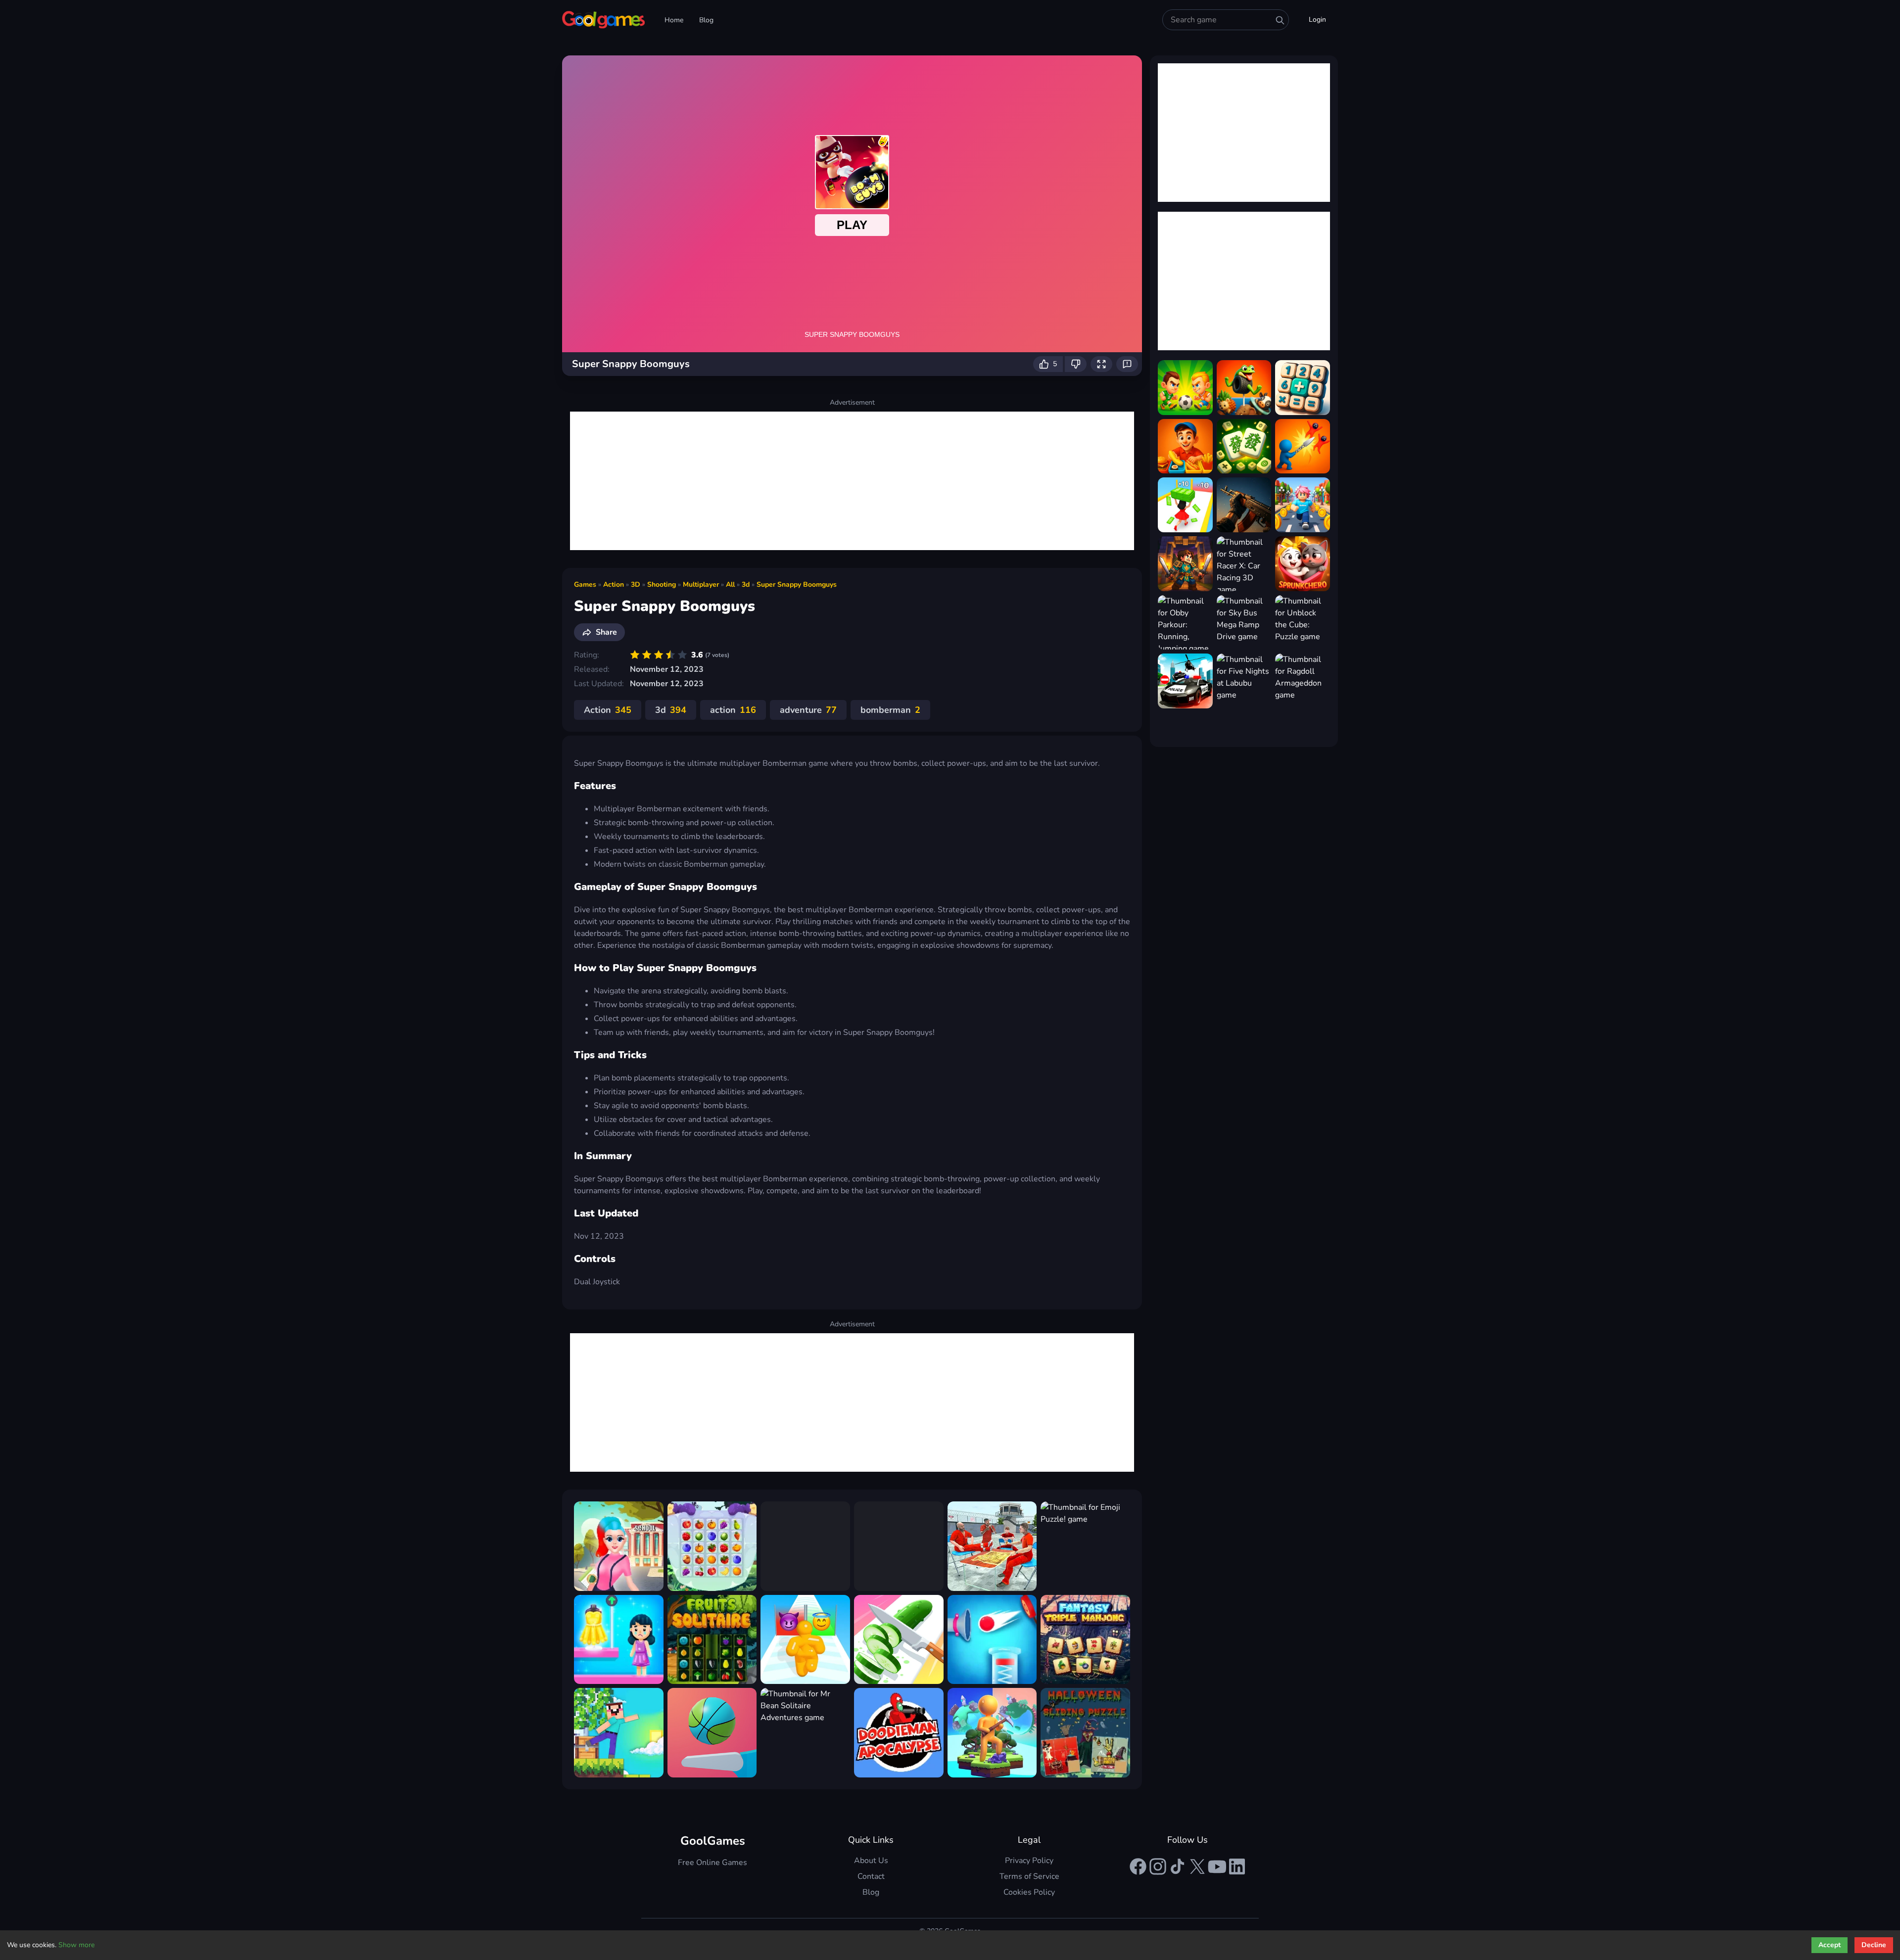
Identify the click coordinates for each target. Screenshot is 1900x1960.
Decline (1874, 1945)
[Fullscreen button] (1101, 364)
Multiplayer (701, 584)
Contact (871, 1876)
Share (606, 632)
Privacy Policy (1029, 1861)
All (730, 584)
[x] (1197, 1867)
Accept (1829, 1945)
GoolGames (713, 1841)
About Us (871, 1861)
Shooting (662, 584)
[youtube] (1217, 1867)
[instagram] (1158, 1867)
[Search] (1280, 20)
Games (585, 584)
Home (674, 20)
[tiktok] (1178, 1867)
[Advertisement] (852, 481)
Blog (706, 20)
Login (1317, 20)
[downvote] (1076, 364)
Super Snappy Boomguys (797, 584)
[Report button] (1127, 364)
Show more (76, 1945)
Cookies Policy (1029, 1892)
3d (746, 584)
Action (614, 584)
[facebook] (1138, 1867)
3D (636, 584)
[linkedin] (1237, 1867)
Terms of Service (1029, 1876)
